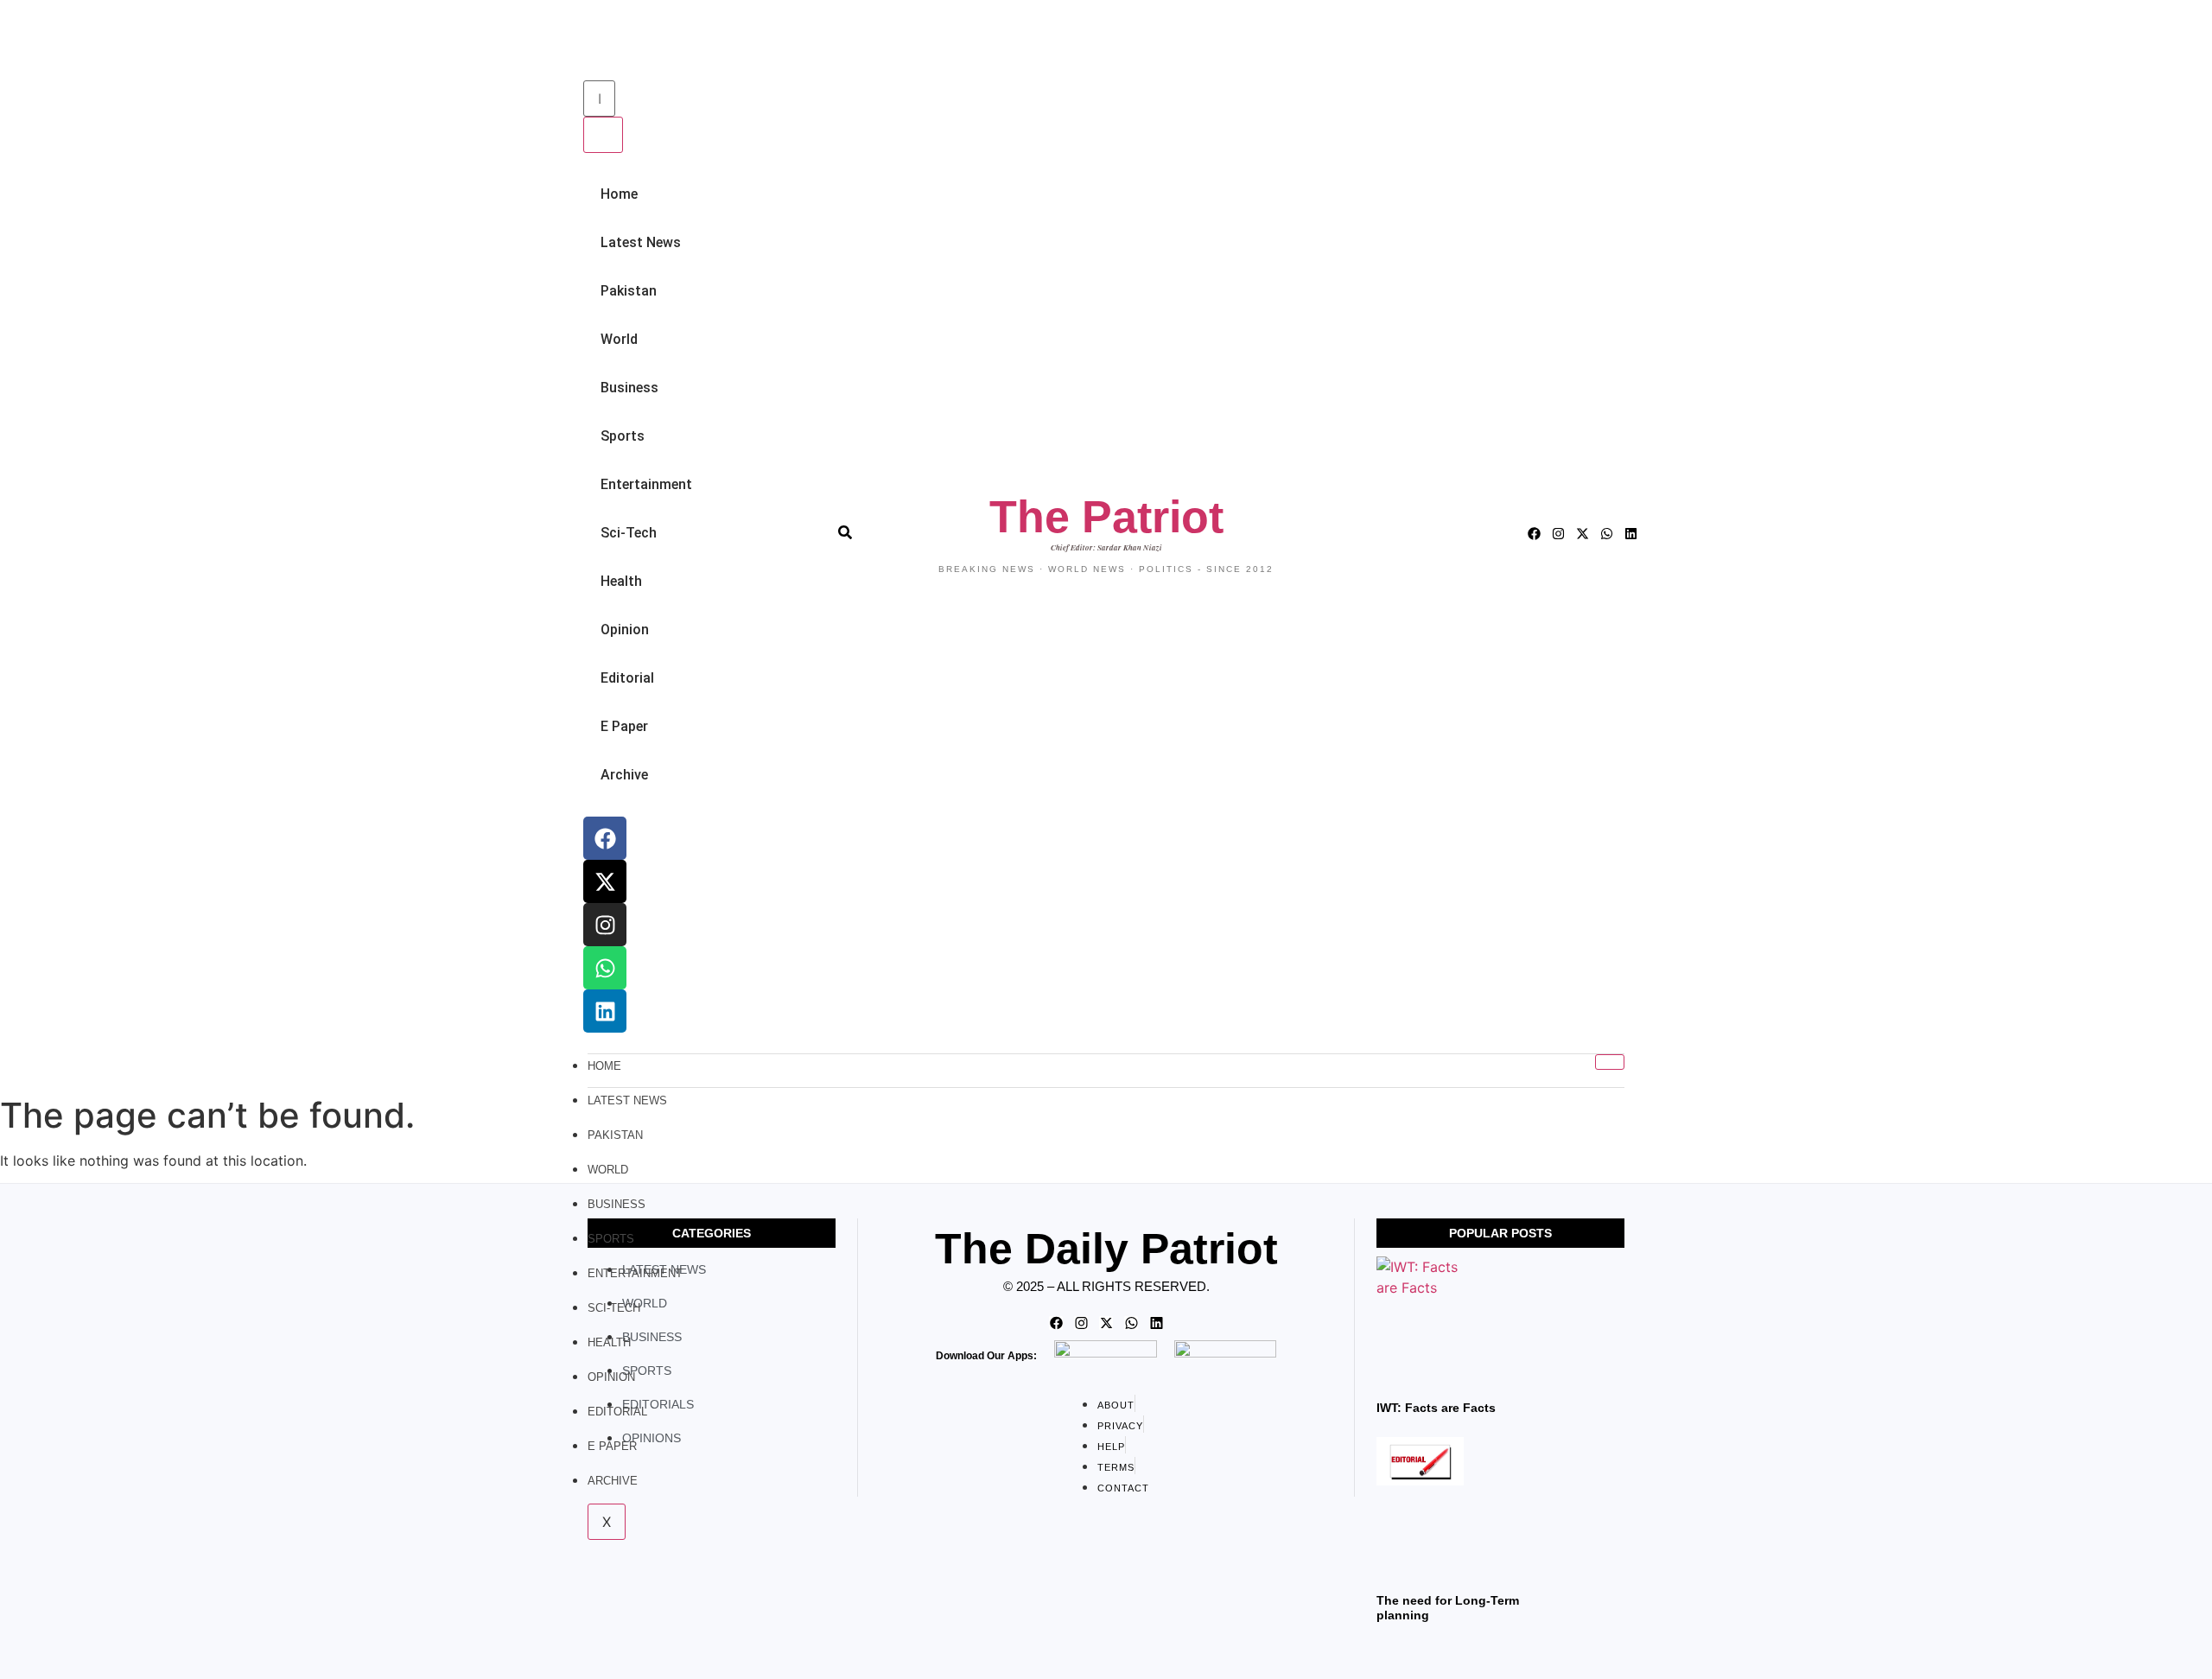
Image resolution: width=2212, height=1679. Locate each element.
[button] (588, 42)
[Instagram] (605, 925)
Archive (624, 775)
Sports (623, 436)
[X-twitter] (605, 881)
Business (629, 388)
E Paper (624, 726)
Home (619, 194)
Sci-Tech (629, 533)
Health (621, 581)
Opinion (625, 630)
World (619, 339)
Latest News (641, 242)
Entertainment (646, 484)
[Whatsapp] (605, 968)
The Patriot (1106, 517)
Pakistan (629, 291)
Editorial (627, 678)
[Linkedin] (605, 1011)
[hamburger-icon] (1610, 1062)
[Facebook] (605, 838)
